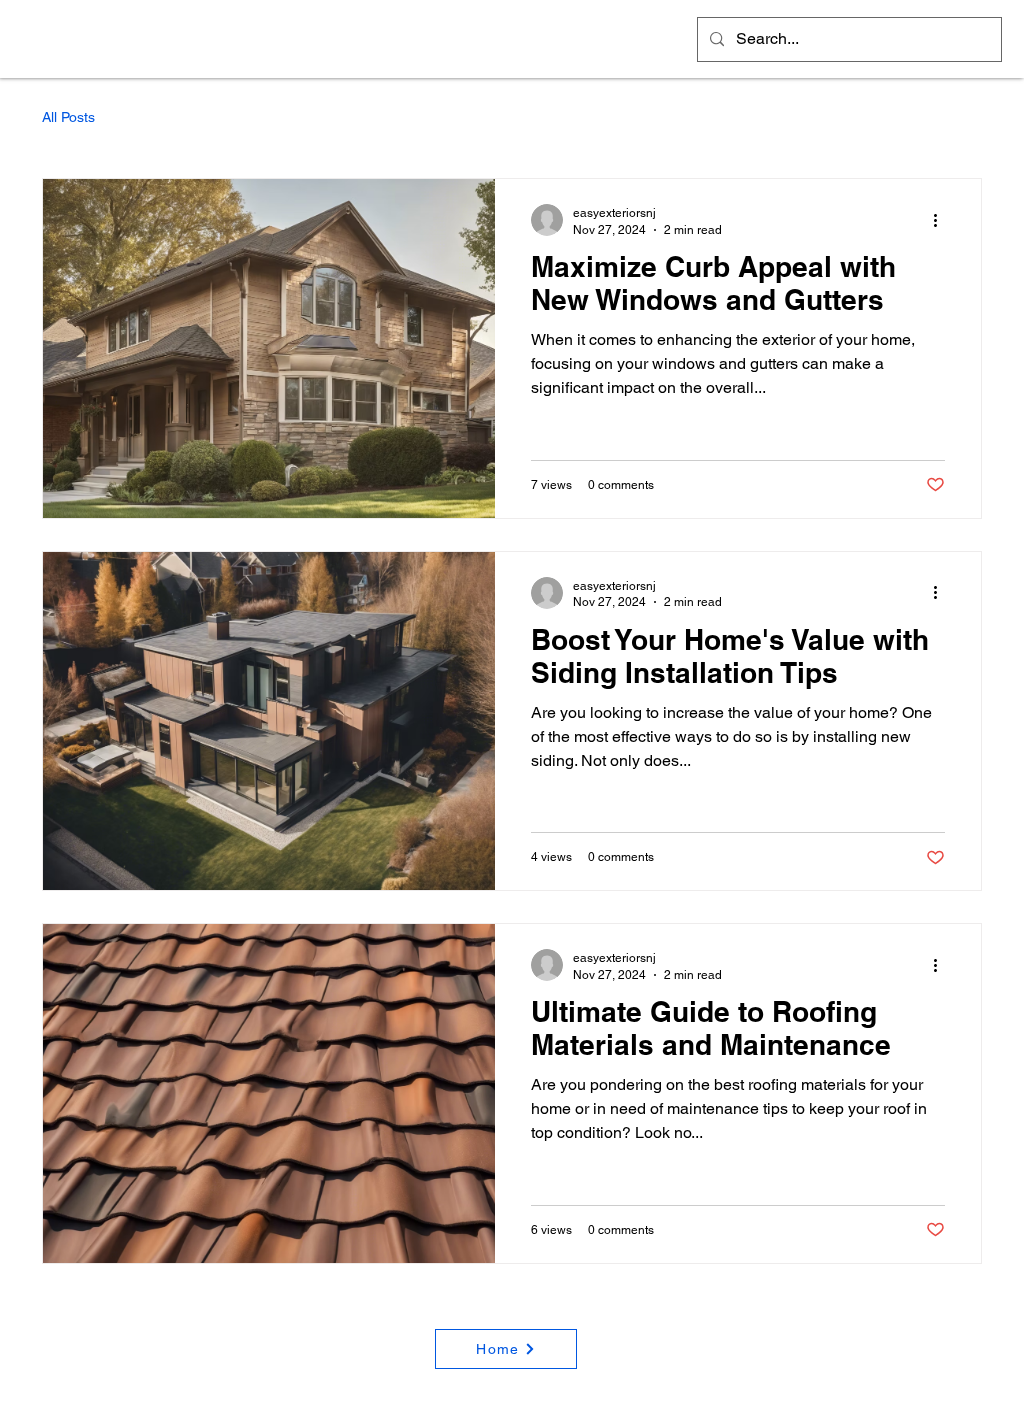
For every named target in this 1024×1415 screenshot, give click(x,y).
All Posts (68, 117)
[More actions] (942, 220)
